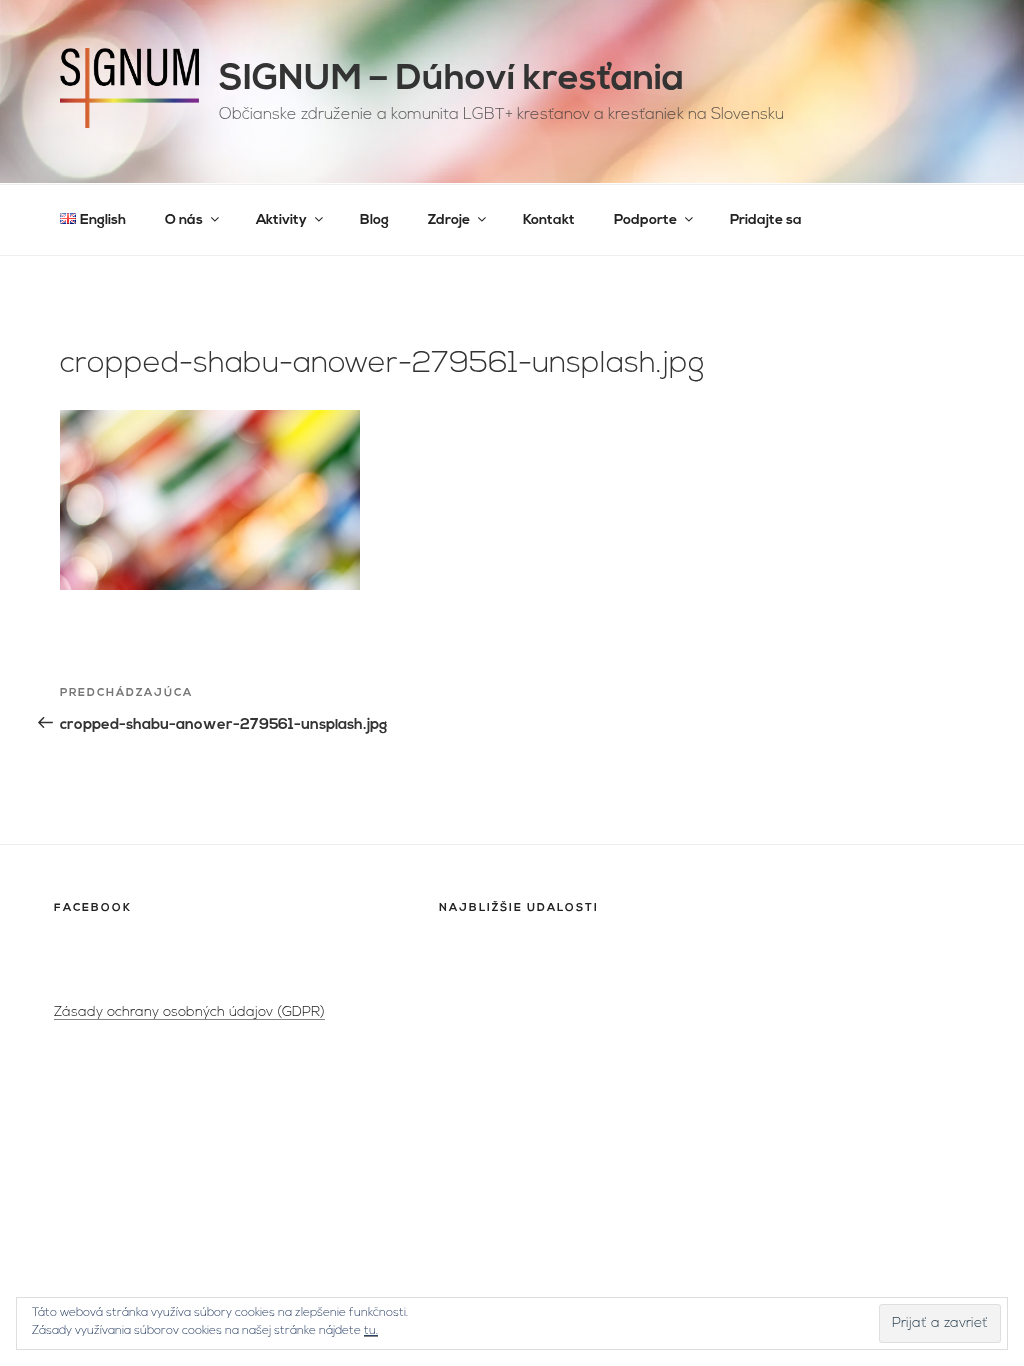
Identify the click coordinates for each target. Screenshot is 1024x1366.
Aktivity (281, 220)
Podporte (645, 220)
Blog (374, 220)
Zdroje (449, 220)
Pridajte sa (766, 220)
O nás (184, 220)
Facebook (93, 908)
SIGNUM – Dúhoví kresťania (451, 80)
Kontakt (549, 220)
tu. (371, 1331)
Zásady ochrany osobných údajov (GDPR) (189, 1012)
